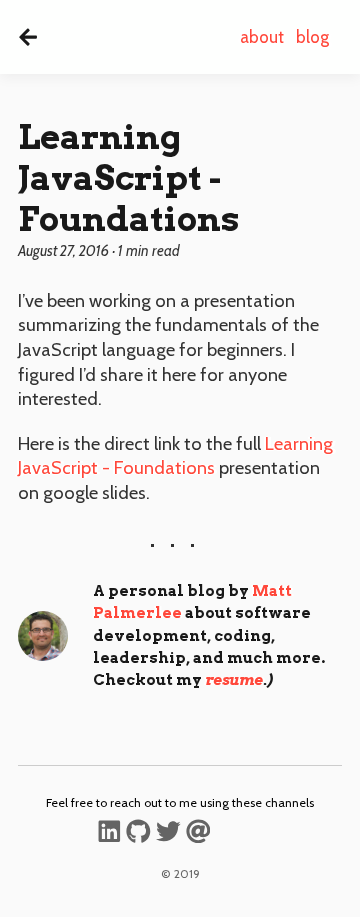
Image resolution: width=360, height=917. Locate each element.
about (262, 37)
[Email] (198, 834)
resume (234, 680)
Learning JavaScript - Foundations (175, 456)
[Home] (28, 37)
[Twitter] (168, 834)
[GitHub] (138, 834)
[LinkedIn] (109, 834)
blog (312, 37)
